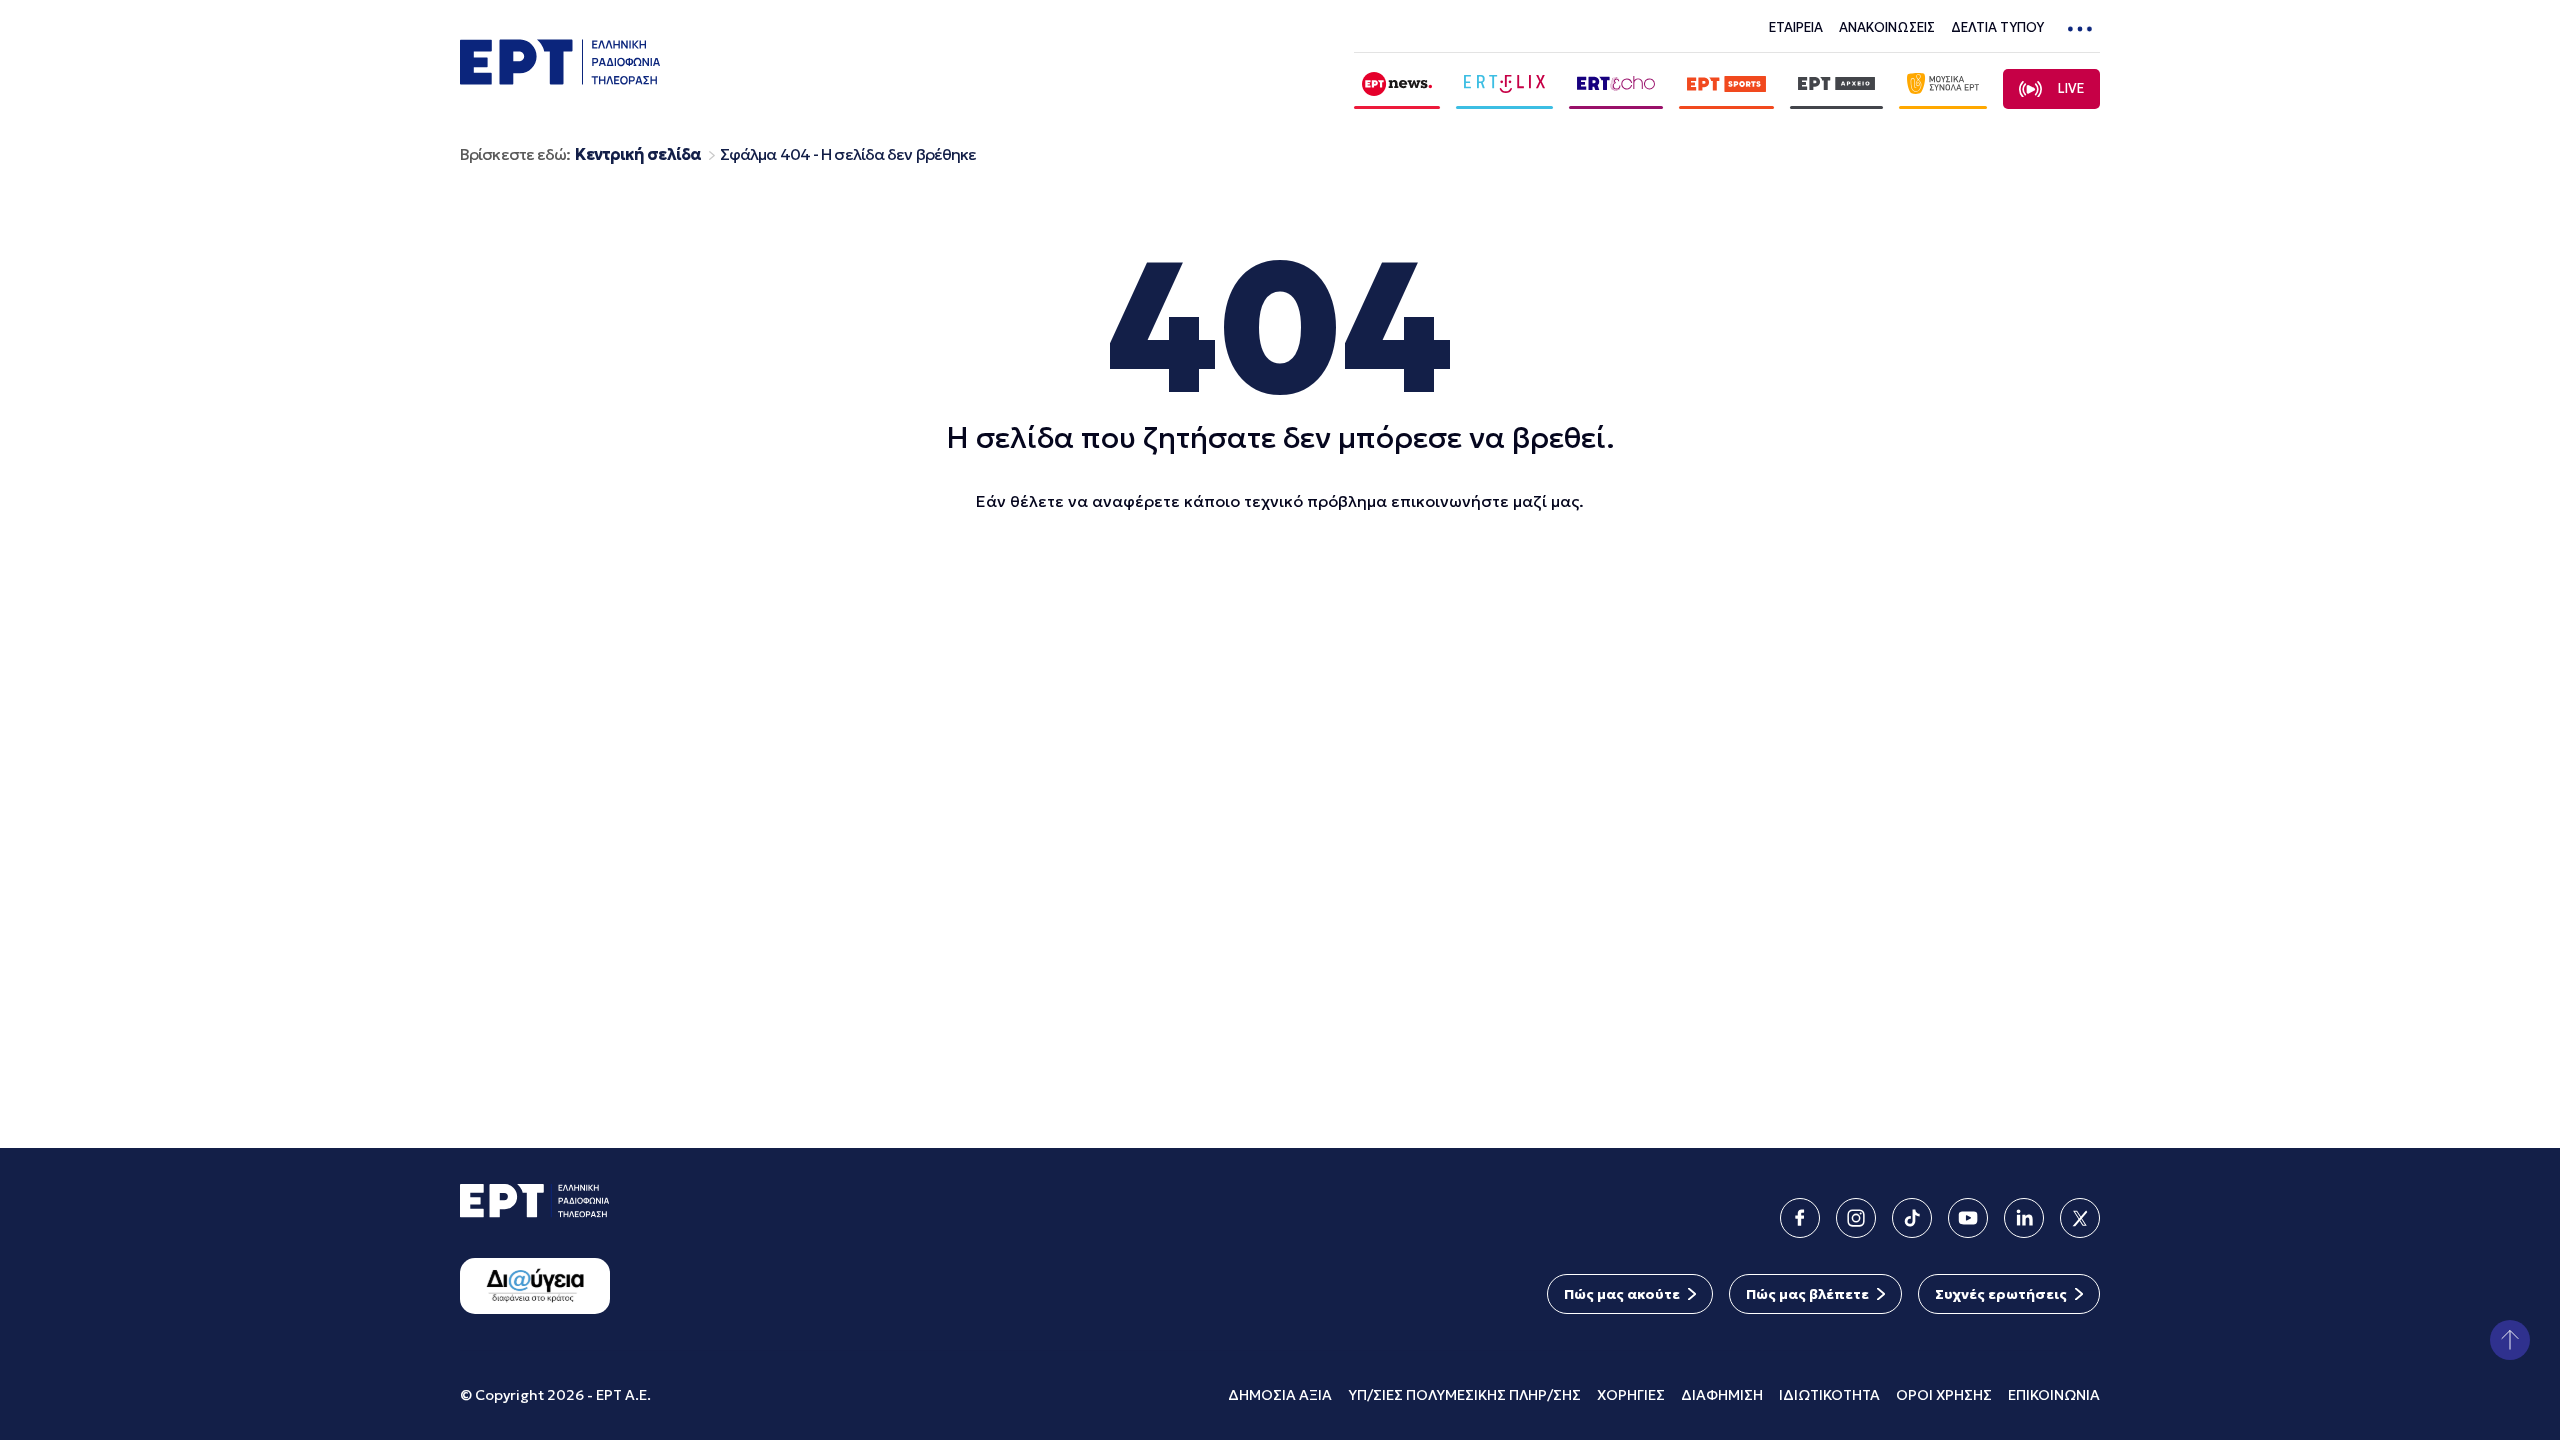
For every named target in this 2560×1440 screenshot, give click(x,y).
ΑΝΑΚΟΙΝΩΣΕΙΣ (1887, 27)
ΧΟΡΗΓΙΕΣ (1631, 1395)
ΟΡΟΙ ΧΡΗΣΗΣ (1944, 1395)
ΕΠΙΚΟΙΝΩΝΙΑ (2054, 1395)
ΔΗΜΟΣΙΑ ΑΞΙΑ (1280, 1395)
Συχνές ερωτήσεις (2001, 1294)
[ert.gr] (560, 78)
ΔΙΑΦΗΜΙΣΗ (1722, 1395)
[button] (2510, 1340)
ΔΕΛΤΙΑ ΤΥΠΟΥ (1997, 27)
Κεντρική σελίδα (638, 154)
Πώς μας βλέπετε (1807, 1294)
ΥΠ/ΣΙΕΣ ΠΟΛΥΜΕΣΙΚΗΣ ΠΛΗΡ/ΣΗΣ (1464, 1395)
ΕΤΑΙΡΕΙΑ (1796, 27)
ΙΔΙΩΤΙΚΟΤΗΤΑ (1829, 1395)
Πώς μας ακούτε (1622, 1294)
